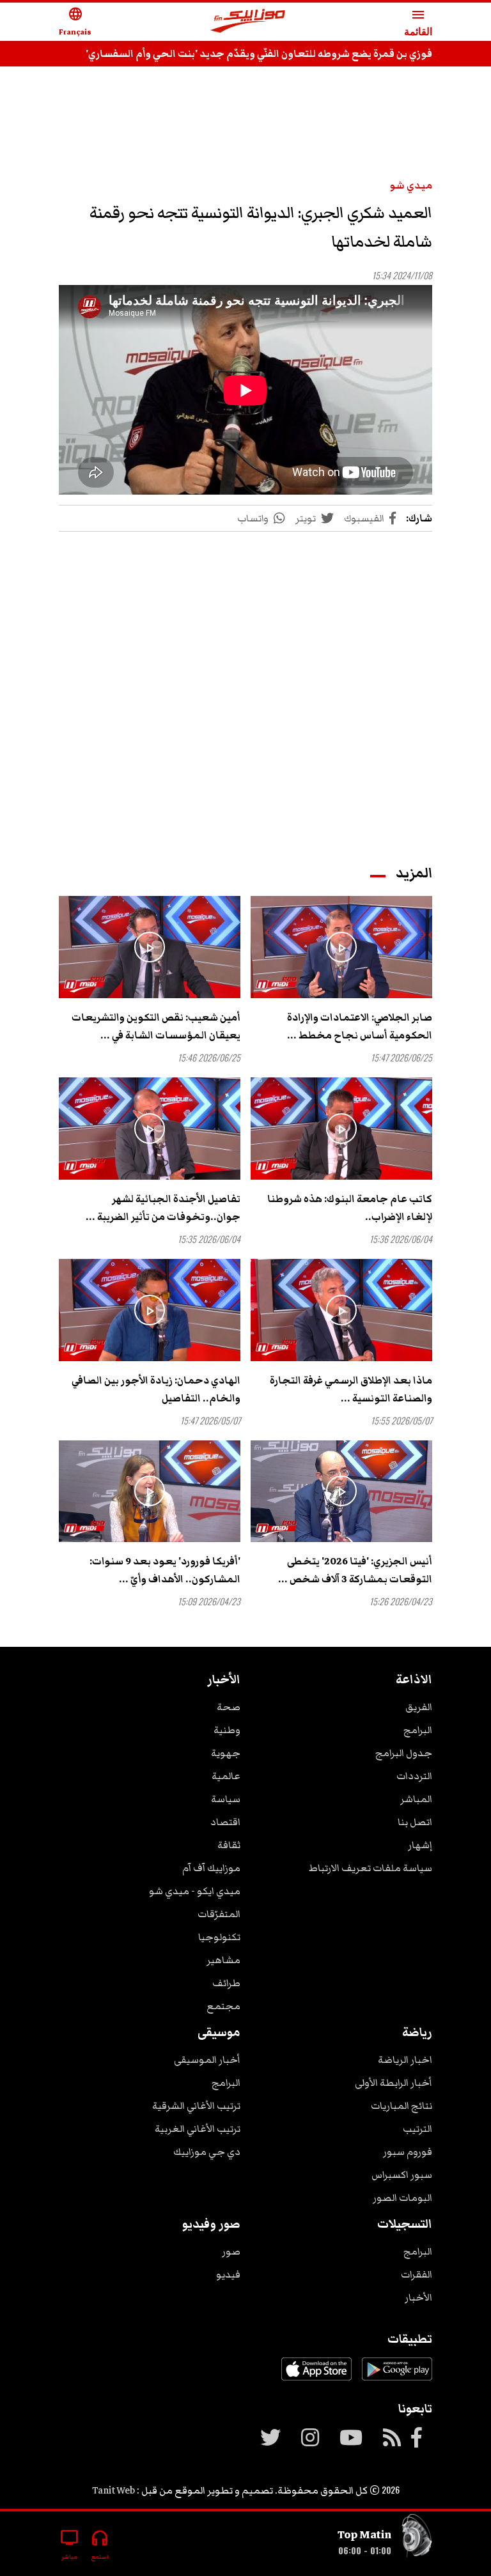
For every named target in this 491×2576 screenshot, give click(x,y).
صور (231, 2251)
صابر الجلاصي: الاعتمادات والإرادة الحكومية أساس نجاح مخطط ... (360, 1026)
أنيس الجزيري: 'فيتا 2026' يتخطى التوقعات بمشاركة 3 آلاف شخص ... (355, 1570)
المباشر (416, 1799)
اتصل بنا (415, 1822)
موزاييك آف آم (211, 1868)
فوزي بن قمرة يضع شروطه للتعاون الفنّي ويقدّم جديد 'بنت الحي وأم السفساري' (259, 54)
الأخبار (418, 2297)
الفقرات (417, 2274)
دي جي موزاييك (207, 2152)
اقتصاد (225, 1822)
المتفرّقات (219, 1914)
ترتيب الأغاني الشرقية (196, 2106)
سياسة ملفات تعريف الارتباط (370, 1868)
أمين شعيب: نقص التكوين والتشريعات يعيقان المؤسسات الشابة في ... (156, 1026)
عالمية (226, 1776)
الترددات (414, 1776)
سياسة (226, 1799)
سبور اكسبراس (402, 2175)
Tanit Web (113, 2490)
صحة (229, 1707)
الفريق (419, 1707)
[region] (245, 116)
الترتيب (417, 2129)
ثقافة (229, 1845)
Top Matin (364, 2534)
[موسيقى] (417, 2539)
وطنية (227, 1730)
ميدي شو (411, 185)
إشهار (420, 1845)
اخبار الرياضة (405, 2060)
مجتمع (223, 2006)
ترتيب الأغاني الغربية (198, 2129)
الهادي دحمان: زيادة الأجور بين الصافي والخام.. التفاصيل (156, 1389)
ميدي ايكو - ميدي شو (195, 1891)
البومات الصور (402, 2198)
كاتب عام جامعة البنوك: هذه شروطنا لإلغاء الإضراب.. (350, 1208)
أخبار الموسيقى (207, 2060)
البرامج (418, 1730)
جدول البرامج (404, 1753)
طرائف (226, 1983)
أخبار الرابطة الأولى (394, 2083)
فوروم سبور (408, 2152)
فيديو (228, 2274)
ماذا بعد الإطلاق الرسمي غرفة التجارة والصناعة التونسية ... (351, 1389)
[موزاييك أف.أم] (248, 22)
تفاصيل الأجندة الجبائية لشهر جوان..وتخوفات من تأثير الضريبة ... (163, 1208)
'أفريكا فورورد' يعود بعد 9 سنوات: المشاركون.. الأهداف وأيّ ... (165, 1570)
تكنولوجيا (219, 1937)
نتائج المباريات (401, 2106)
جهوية (226, 1753)
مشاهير (223, 1960)
